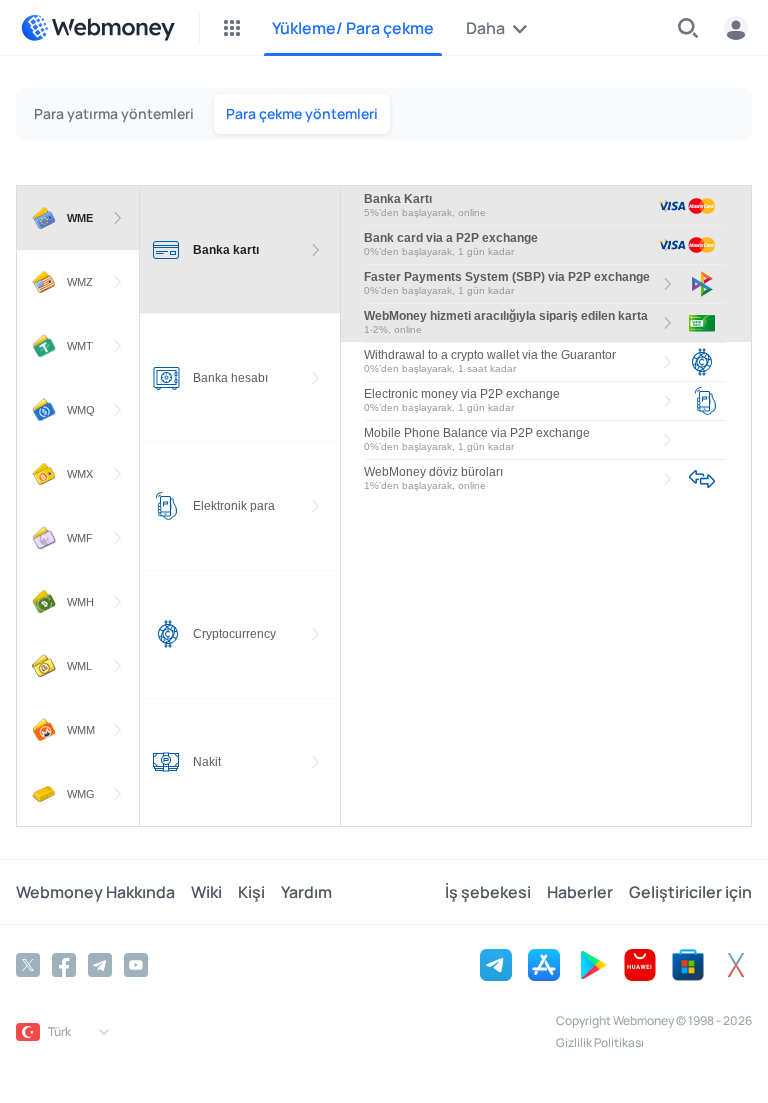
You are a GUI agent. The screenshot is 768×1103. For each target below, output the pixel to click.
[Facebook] (64, 965)
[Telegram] (100, 965)
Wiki (206, 892)
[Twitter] (28, 965)
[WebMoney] (98, 28)
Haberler (580, 892)
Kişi (251, 892)
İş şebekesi (488, 892)
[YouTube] (136, 965)
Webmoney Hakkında (95, 892)
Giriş (736, 28)
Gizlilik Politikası (600, 1042)
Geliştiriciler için (690, 892)
